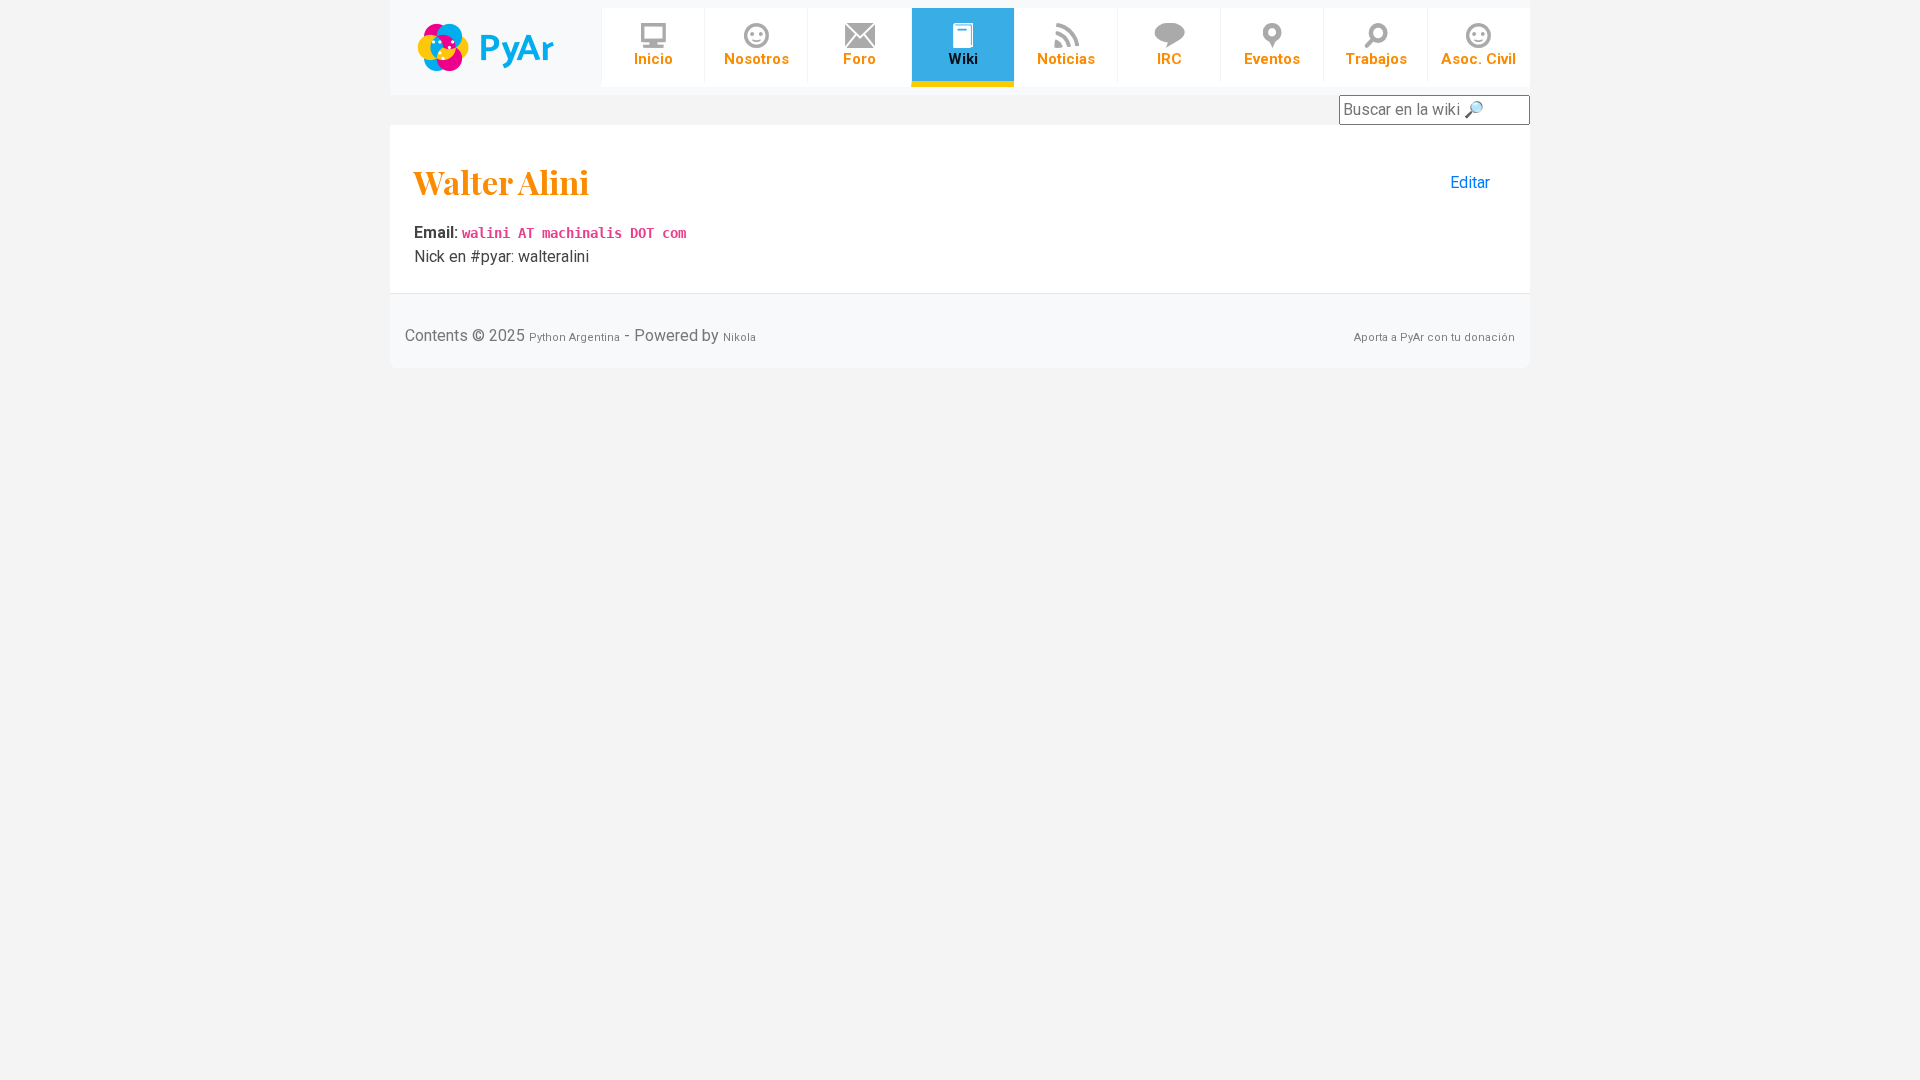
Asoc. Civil (1478, 59)
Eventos (1272, 59)
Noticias (1066, 59)
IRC (1169, 59)
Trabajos (1376, 59)
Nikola (739, 337)
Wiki (963, 59)
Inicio (653, 59)
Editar (1470, 182)
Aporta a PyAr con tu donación (1434, 337)
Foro (859, 59)
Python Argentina (574, 337)
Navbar (487, 47)
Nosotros (756, 59)
